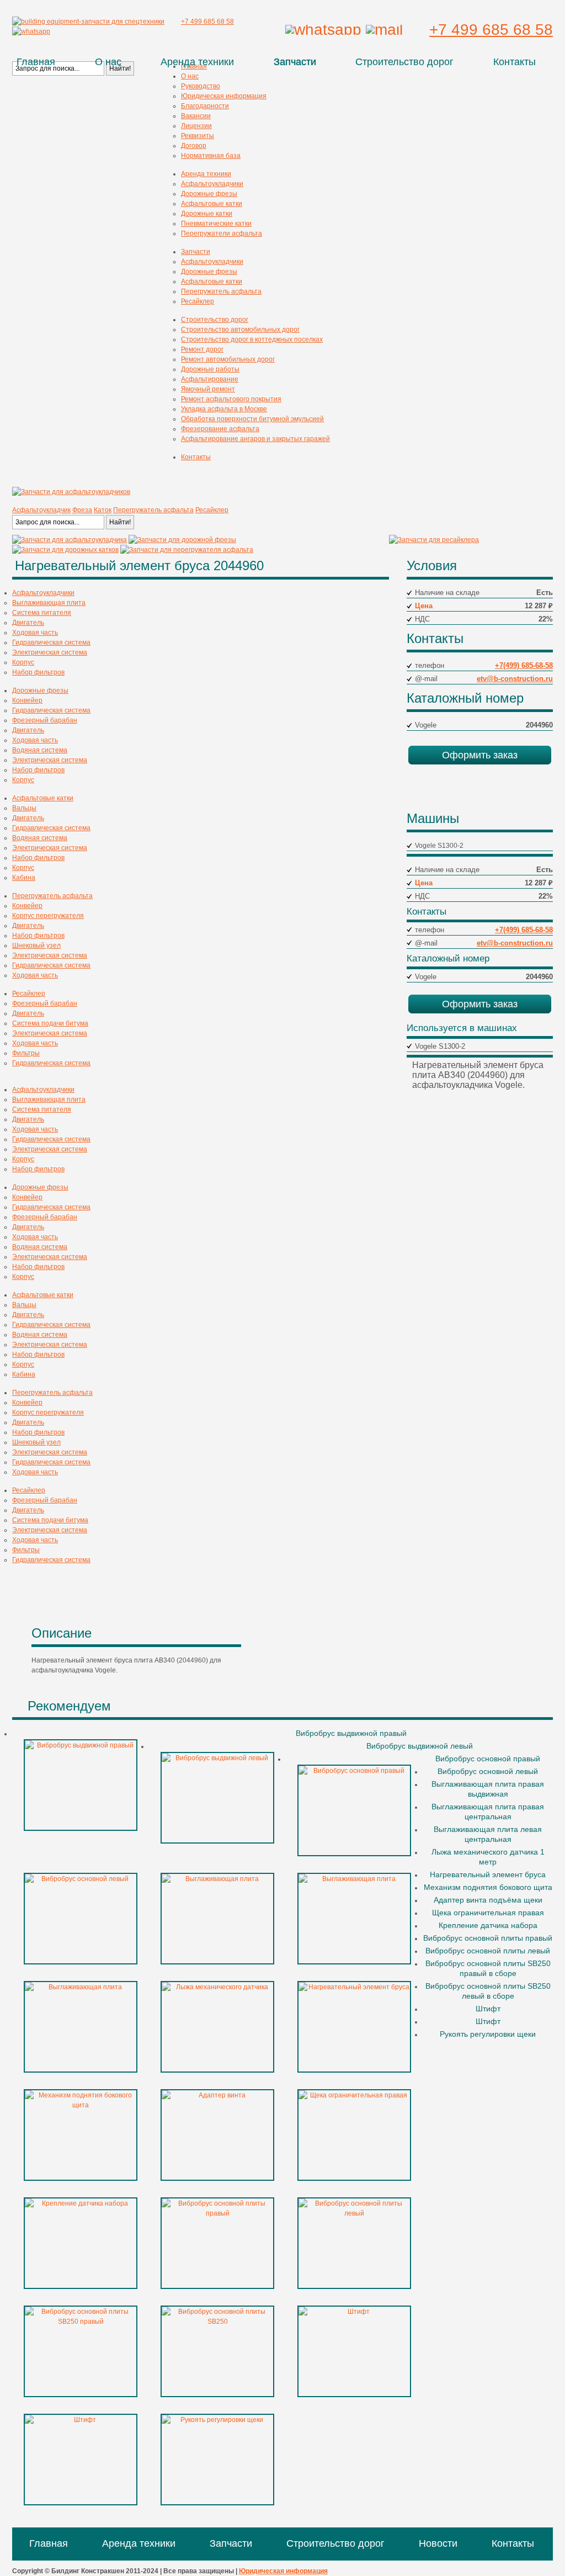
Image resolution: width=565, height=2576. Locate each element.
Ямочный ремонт (208, 389)
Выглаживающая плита (49, 603)
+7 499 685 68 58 (491, 30)
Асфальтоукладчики (212, 184)
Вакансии (196, 116)
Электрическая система (50, 652)
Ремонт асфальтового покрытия (231, 399)
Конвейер (27, 700)
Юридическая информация (224, 96)
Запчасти (295, 62)
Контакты (515, 62)
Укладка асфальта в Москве (224, 409)
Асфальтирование (210, 379)
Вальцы (24, 808)
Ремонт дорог (202, 349)
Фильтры (26, 1053)
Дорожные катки (207, 214)
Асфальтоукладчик (41, 510)
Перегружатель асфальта (221, 291)
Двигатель (28, 623)
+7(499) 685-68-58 (524, 665)
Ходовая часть (35, 633)
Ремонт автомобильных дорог (228, 359)
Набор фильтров (38, 672)
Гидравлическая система (51, 642)
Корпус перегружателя (48, 916)
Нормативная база (211, 156)
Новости (438, 2543)
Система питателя (42, 613)
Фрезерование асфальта (220, 429)
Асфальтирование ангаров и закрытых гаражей (255, 439)
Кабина (24, 878)
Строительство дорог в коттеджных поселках (252, 339)
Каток (103, 510)
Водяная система (40, 750)
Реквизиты (198, 136)
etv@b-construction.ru (515, 679)
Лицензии (196, 126)
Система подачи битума (50, 1023)
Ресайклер (198, 301)
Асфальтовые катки (212, 204)
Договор (194, 146)
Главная (36, 62)
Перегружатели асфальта (222, 233)
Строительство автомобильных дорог (240, 330)
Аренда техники (197, 62)
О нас (108, 62)
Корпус (23, 662)
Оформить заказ (480, 755)
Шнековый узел (36, 946)
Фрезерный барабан (45, 720)
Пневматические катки (216, 224)
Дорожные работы (210, 369)
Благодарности (205, 106)
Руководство (201, 86)
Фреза (82, 510)
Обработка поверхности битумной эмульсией (252, 419)
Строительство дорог (404, 62)
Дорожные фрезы (209, 194)
